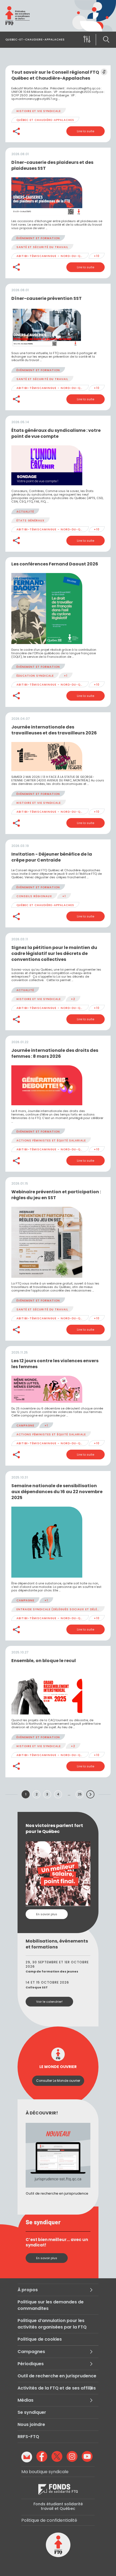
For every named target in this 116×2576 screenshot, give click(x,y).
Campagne (25, 1426)
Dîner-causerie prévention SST (47, 298)
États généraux (30, 521)
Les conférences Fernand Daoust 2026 (55, 564)
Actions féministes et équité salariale (51, 1140)
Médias (25, 2400)
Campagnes (31, 2352)
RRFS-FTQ (28, 2437)
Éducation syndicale (35, 676)
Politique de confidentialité (49, 2520)
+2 (73, 999)
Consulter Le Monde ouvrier (58, 2081)
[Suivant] (90, 1794)
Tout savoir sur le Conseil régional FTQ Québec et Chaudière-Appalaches (55, 75)
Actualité (25, 512)
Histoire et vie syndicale (39, 111)
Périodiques (31, 2364)
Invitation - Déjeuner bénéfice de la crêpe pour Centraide (52, 857)
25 (80, 1794)
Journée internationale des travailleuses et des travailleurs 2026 (54, 730)
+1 (66, 676)
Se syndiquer (32, 2412)
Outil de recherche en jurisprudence (57, 2376)
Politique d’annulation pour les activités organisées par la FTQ (52, 2324)
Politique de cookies (40, 2339)
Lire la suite (86, 131)
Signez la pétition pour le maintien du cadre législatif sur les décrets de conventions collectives (54, 953)
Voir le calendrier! (49, 2002)
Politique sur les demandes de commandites (51, 2305)
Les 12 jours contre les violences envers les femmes (55, 1364)
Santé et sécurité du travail (42, 247)
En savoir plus (47, 1914)
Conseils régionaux (34, 896)
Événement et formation (38, 238)
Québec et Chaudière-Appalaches (45, 120)
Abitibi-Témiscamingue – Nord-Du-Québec (53, 256)
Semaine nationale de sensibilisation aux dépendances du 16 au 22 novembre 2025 (57, 1492)
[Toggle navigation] (86, 40)
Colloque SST (37, 1987)
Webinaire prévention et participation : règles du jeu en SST (56, 1195)
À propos (28, 2290)
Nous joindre (31, 2424)
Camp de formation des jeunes (52, 1971)
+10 (97, 256)
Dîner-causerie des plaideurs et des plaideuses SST (52, 165)
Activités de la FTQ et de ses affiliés (57, 2388)
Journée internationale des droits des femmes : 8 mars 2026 (55, 1053)
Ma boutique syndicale (45, 2472)
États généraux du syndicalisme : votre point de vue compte (56, 433)
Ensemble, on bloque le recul (44, 1661)
